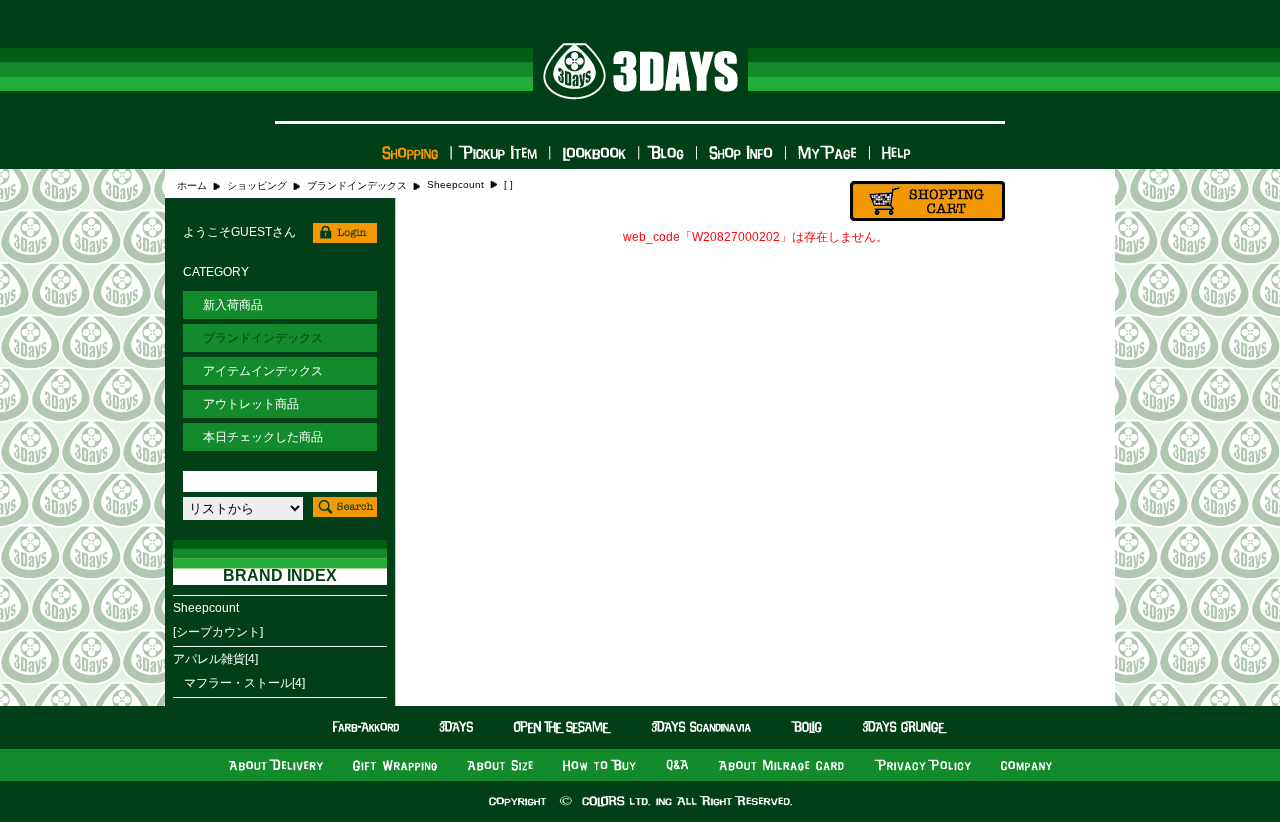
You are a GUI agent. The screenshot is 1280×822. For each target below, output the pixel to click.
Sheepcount (455, 184)
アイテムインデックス (263, 371)
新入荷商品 (233, 305)
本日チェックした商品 (263, 437)
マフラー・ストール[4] (244, 683)
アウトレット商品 (251, 404)
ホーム (192, 185)
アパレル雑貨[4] (215, 659)
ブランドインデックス (357, 185)
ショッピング (257, 185)
